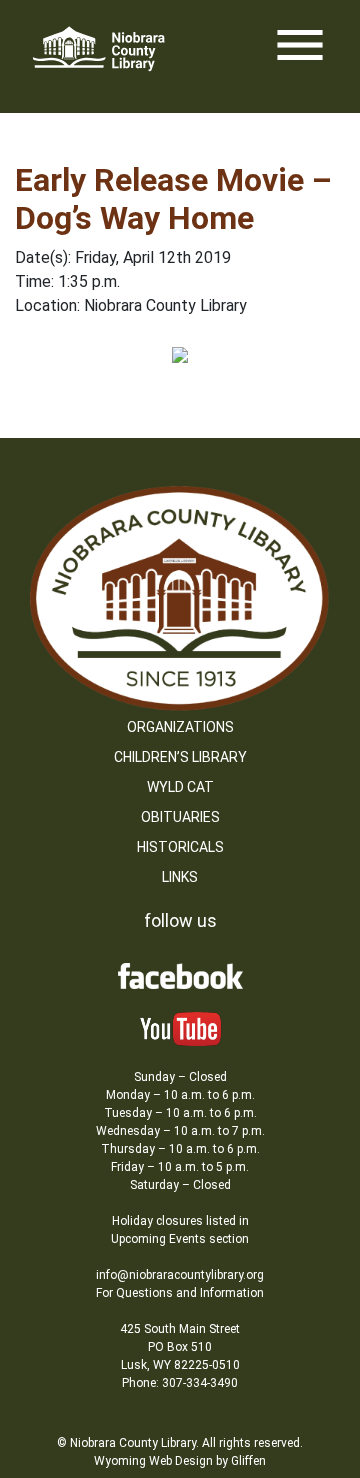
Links (180, 877)
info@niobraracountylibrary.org (180, 1275)
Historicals (180, 847)
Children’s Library (180, 757)
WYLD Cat (180, 787)
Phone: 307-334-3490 (180, 1383)
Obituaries (180, 817)
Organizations (180, 727)
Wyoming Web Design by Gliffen (180, 1461)
